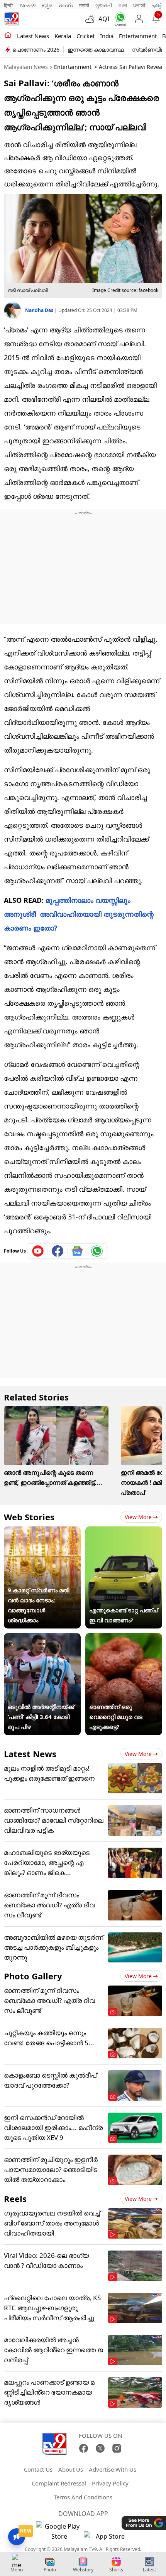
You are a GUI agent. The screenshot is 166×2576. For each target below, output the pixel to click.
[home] (8, 35)
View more (138, 1517)
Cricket (86, 36)
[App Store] (107, 2538)
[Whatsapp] (119, 19)
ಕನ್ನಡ (47, 5)
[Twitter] (100, 2448)
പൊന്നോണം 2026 (36, 49)
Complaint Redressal (59, 2483)
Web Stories (29, 1517)
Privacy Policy (110, 2483)
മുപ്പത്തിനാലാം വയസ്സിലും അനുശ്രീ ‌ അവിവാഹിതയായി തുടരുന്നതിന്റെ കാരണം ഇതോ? (79, 914)
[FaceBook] (84, 2448)
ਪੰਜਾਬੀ (139, 5)
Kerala (63, 36)
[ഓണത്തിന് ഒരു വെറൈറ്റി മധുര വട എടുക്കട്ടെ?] (124, 1638)
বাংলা (123, 5)
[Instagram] (117, 2448)
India (107, 36)
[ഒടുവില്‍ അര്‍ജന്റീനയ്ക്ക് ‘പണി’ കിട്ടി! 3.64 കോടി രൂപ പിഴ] (42, 1638)
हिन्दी (9, 5)
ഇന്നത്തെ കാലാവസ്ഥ (96, 49)
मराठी (84, 5)
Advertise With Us (113, 2469)
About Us (71, 2469)
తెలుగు (66, 5)
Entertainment (138, 36)
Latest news (33, 36)
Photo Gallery (33, 1976)
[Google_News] (77, 1251)
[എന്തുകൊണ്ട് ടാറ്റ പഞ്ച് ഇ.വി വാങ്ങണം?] (124, 1531)
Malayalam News (26, 67)
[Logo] (12, 19)
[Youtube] (38, 1251)
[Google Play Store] (59, 2531)
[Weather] (92, 19)
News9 (28, 5)
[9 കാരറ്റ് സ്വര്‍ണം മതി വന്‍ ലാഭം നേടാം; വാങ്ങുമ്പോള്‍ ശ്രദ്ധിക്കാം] (42, 1531)
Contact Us (38, 2469)
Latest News (30, 1754)
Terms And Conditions (83, 2497)
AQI (104, 19)
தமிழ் (157, 5)
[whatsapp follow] (97, 1251)
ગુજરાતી (104, 5)
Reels (15, 2199)
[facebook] (58, 1251)
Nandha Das (40, 310)
